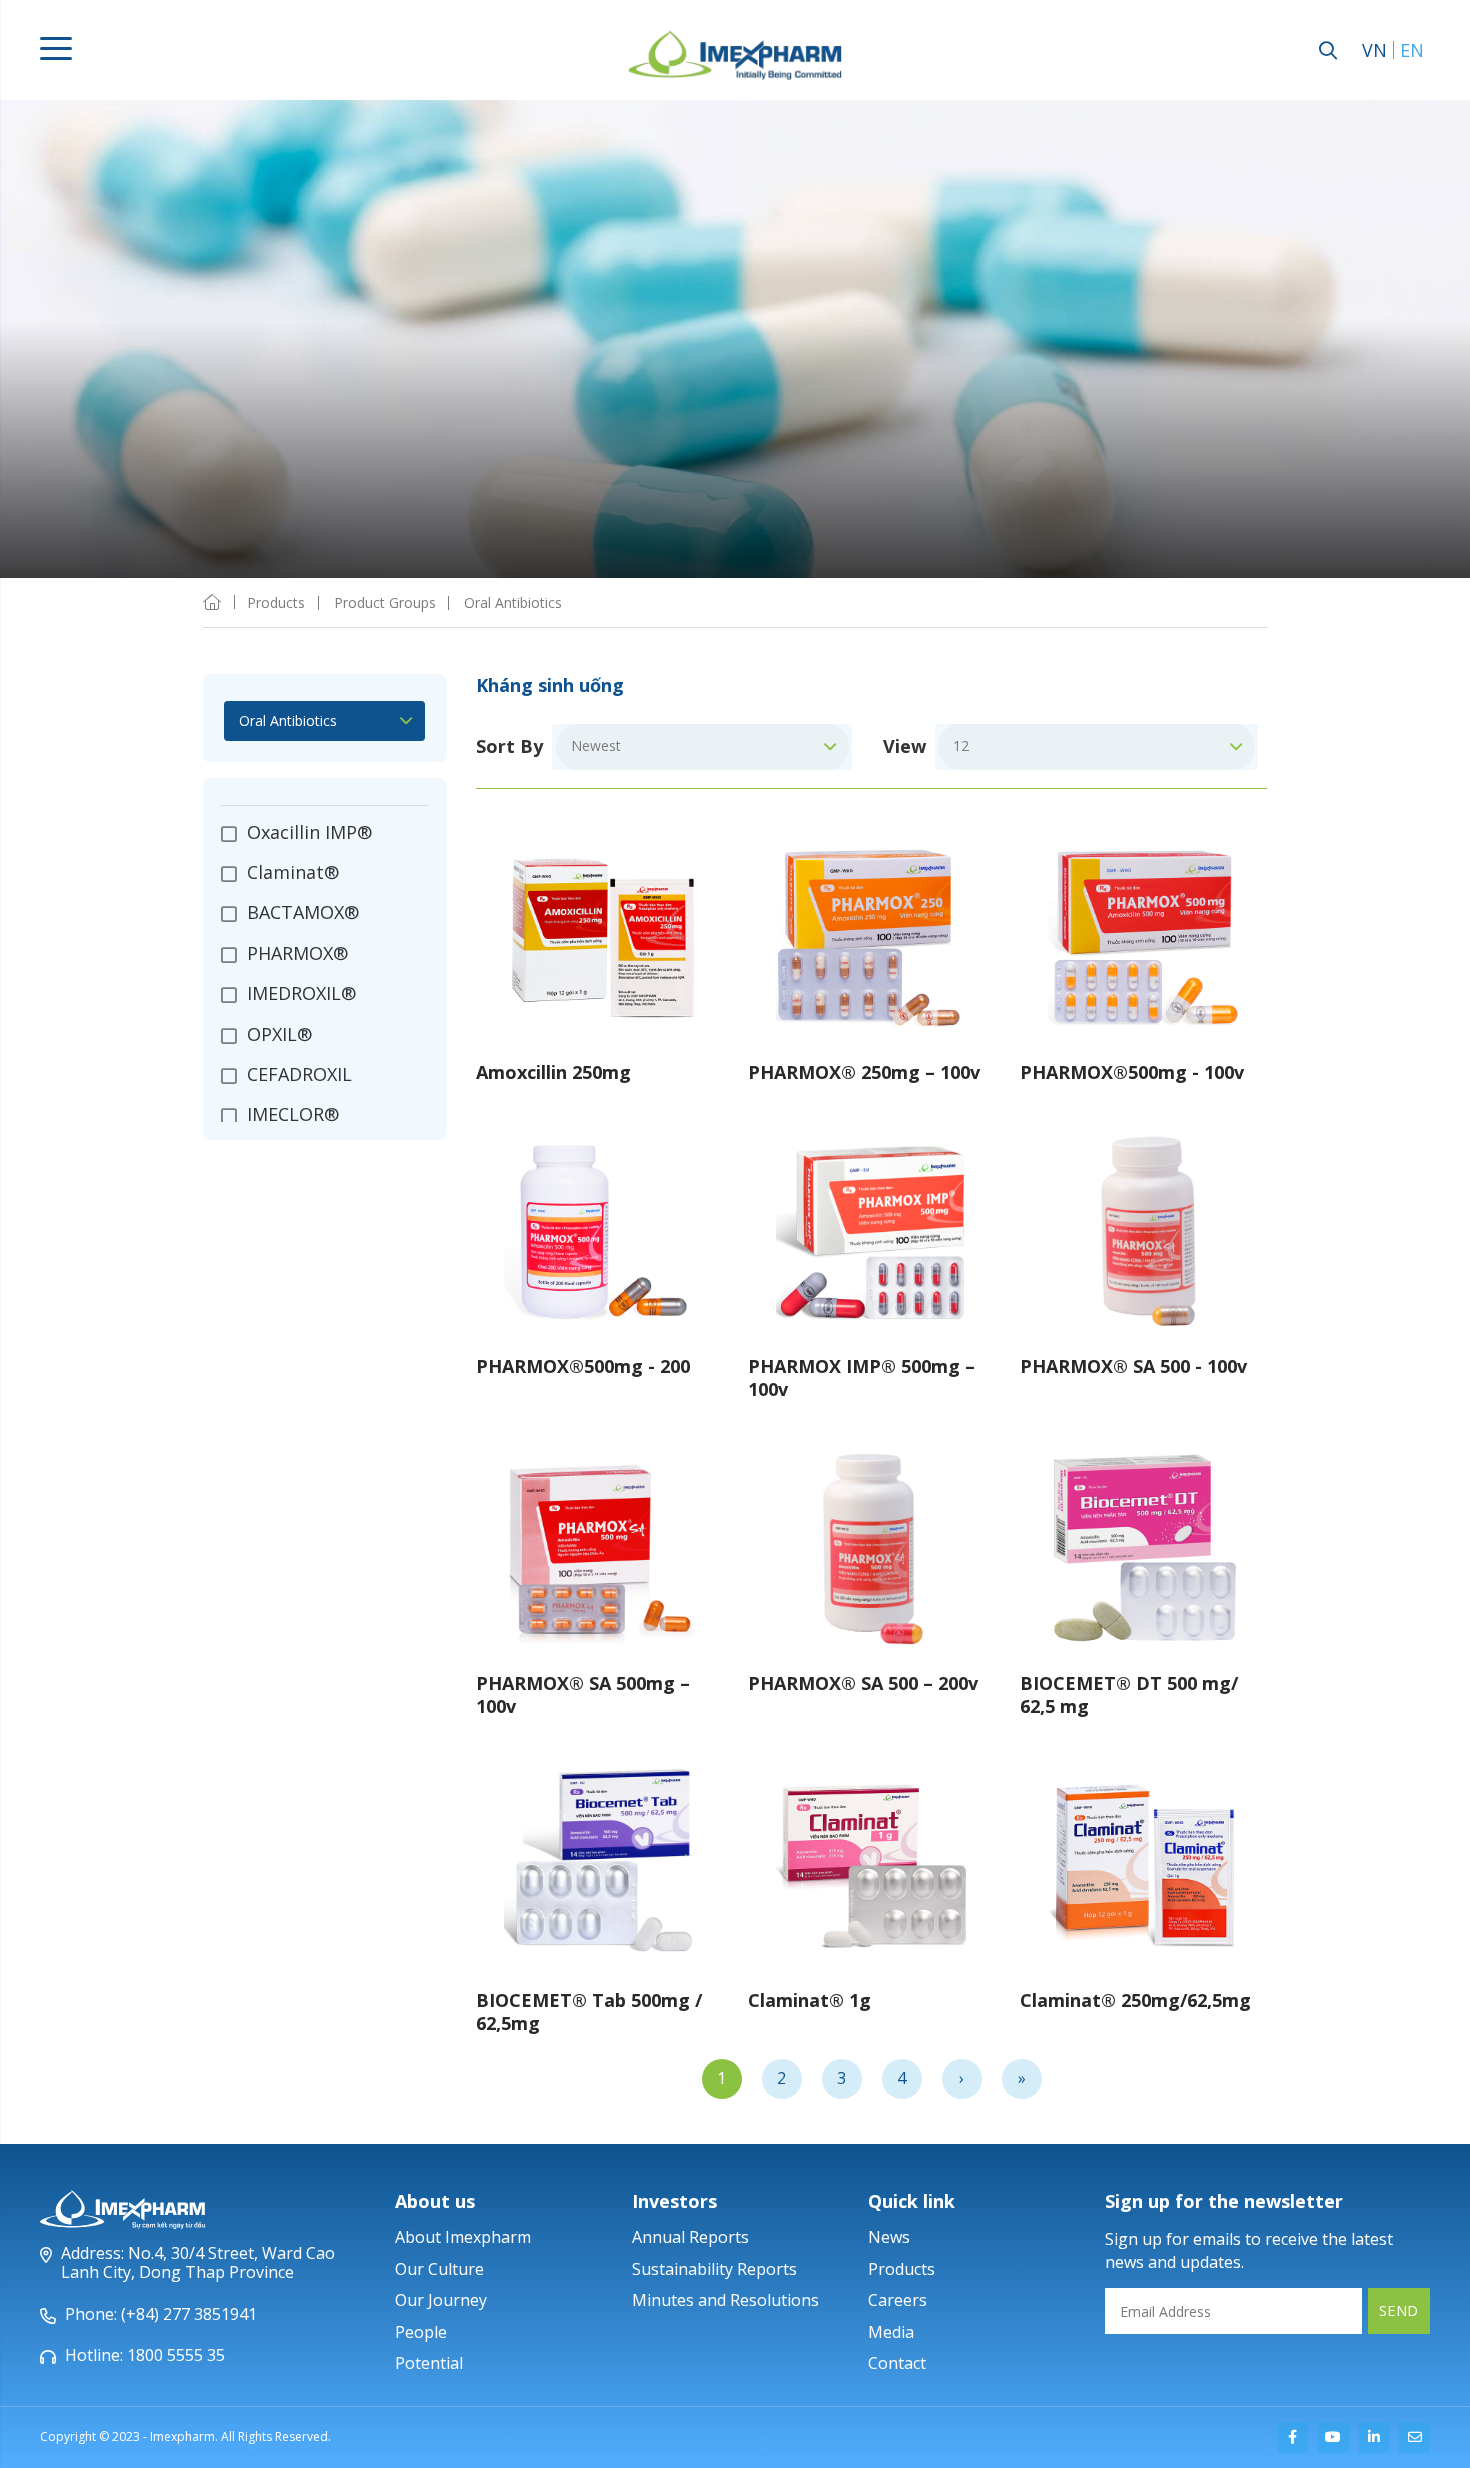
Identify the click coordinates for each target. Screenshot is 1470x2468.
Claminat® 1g (809, 2000)
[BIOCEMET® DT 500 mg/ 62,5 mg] (1144, 1548)
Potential (429, 2363)
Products (901, 2269)
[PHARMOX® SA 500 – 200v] (872, 1548)
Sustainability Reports (714, 2269)
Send (1398, 2310)
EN (1412, 50)
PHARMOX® (297, 953)
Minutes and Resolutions (725, 2300)
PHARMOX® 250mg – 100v (864, 1072)
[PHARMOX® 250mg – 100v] (872, 937)
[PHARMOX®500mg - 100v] (1144, 937)
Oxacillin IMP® (309, 833)
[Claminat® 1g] (872, 1865)
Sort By (509, 747)
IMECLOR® (293, 1114)
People (421, 2332)
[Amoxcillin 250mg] (600, 937)
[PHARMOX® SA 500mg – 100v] (600, 1548)
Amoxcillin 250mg (553, 1072)
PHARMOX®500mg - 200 (583, 1366)
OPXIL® (279, 1034)
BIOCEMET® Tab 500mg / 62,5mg (589, 2011)
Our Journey (441, 2300)
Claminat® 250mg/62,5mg (1135, 2000)
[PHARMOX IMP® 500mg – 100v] (872, 1231)
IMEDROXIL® (301, 993)
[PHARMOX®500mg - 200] (600, 1231)
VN (1374, 50)
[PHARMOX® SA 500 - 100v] (1144, 1231)
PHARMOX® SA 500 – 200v (863, 1683)
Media (891, 2332)
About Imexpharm (463, 2237)
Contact (897, 2363)
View (904, 747)
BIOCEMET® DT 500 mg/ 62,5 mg (1129, 1694)
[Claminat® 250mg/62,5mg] (1144, 1865)
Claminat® (293, 872)
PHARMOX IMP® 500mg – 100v (861, 1377)
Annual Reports (690, 2237)
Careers (897, 2300)
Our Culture (439, 2269)
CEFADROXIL (299, 1074)
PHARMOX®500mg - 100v (1132, 1072)
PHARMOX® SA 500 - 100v (1133, 1366)
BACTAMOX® (303, 912)
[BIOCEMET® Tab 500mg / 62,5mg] (600, 1865)
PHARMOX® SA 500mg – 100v (583, 1694)
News (889, 2237)
